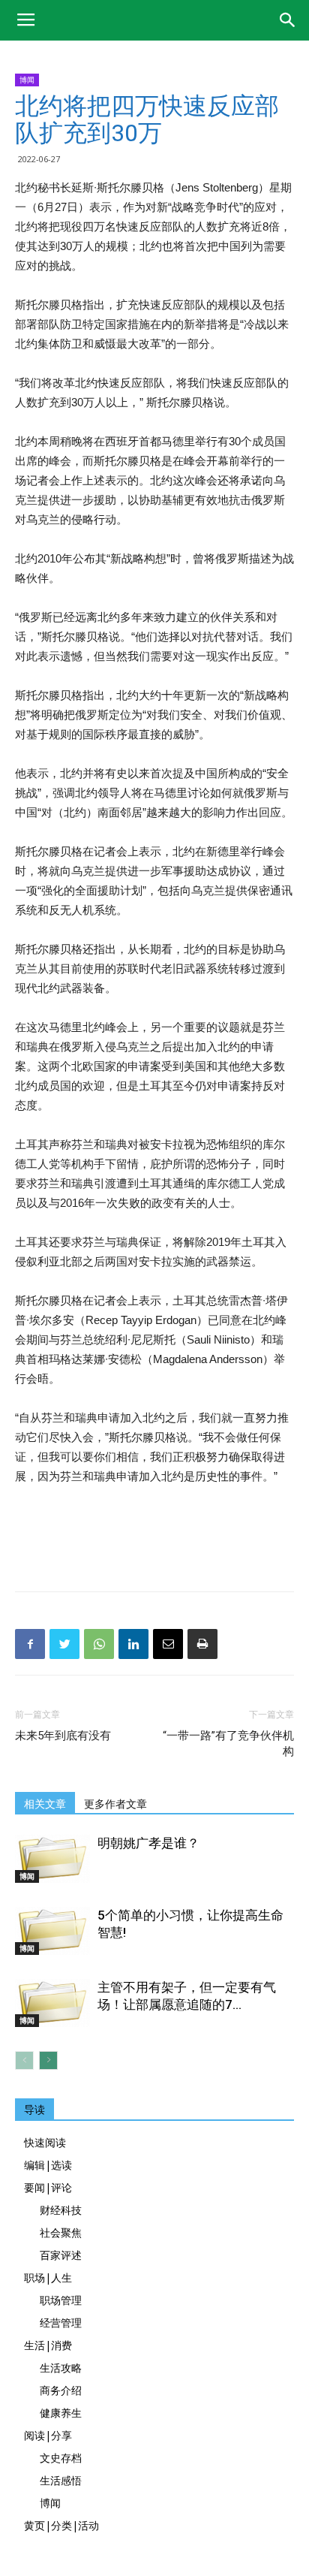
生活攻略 (61, 2368)
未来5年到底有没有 (63, 1736)
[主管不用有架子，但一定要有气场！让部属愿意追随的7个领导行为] (52, 2003)
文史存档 (61, 2458)
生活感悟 (61, 2480)
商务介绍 (61, 2390)
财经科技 (61, 2210)
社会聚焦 (61, 2232)
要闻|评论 (48, 2187)
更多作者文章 (115, 1804)
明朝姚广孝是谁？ (148, 1843)
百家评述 (61, 2255)
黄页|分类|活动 (61, 2525)
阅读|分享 (48, 2435)
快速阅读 (45, 2142)
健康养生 (61, 2413)
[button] (288, 20)
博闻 (27, 80)
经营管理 (61, 2323)
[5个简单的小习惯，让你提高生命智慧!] (52, 1931)
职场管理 (61, 2300)
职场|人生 (48, 2277)
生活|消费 (48, 2345)
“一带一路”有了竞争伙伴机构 (228, 1743)
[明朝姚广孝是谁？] (52, 1859)
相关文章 (45, 1804)
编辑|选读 (48, 2165)
